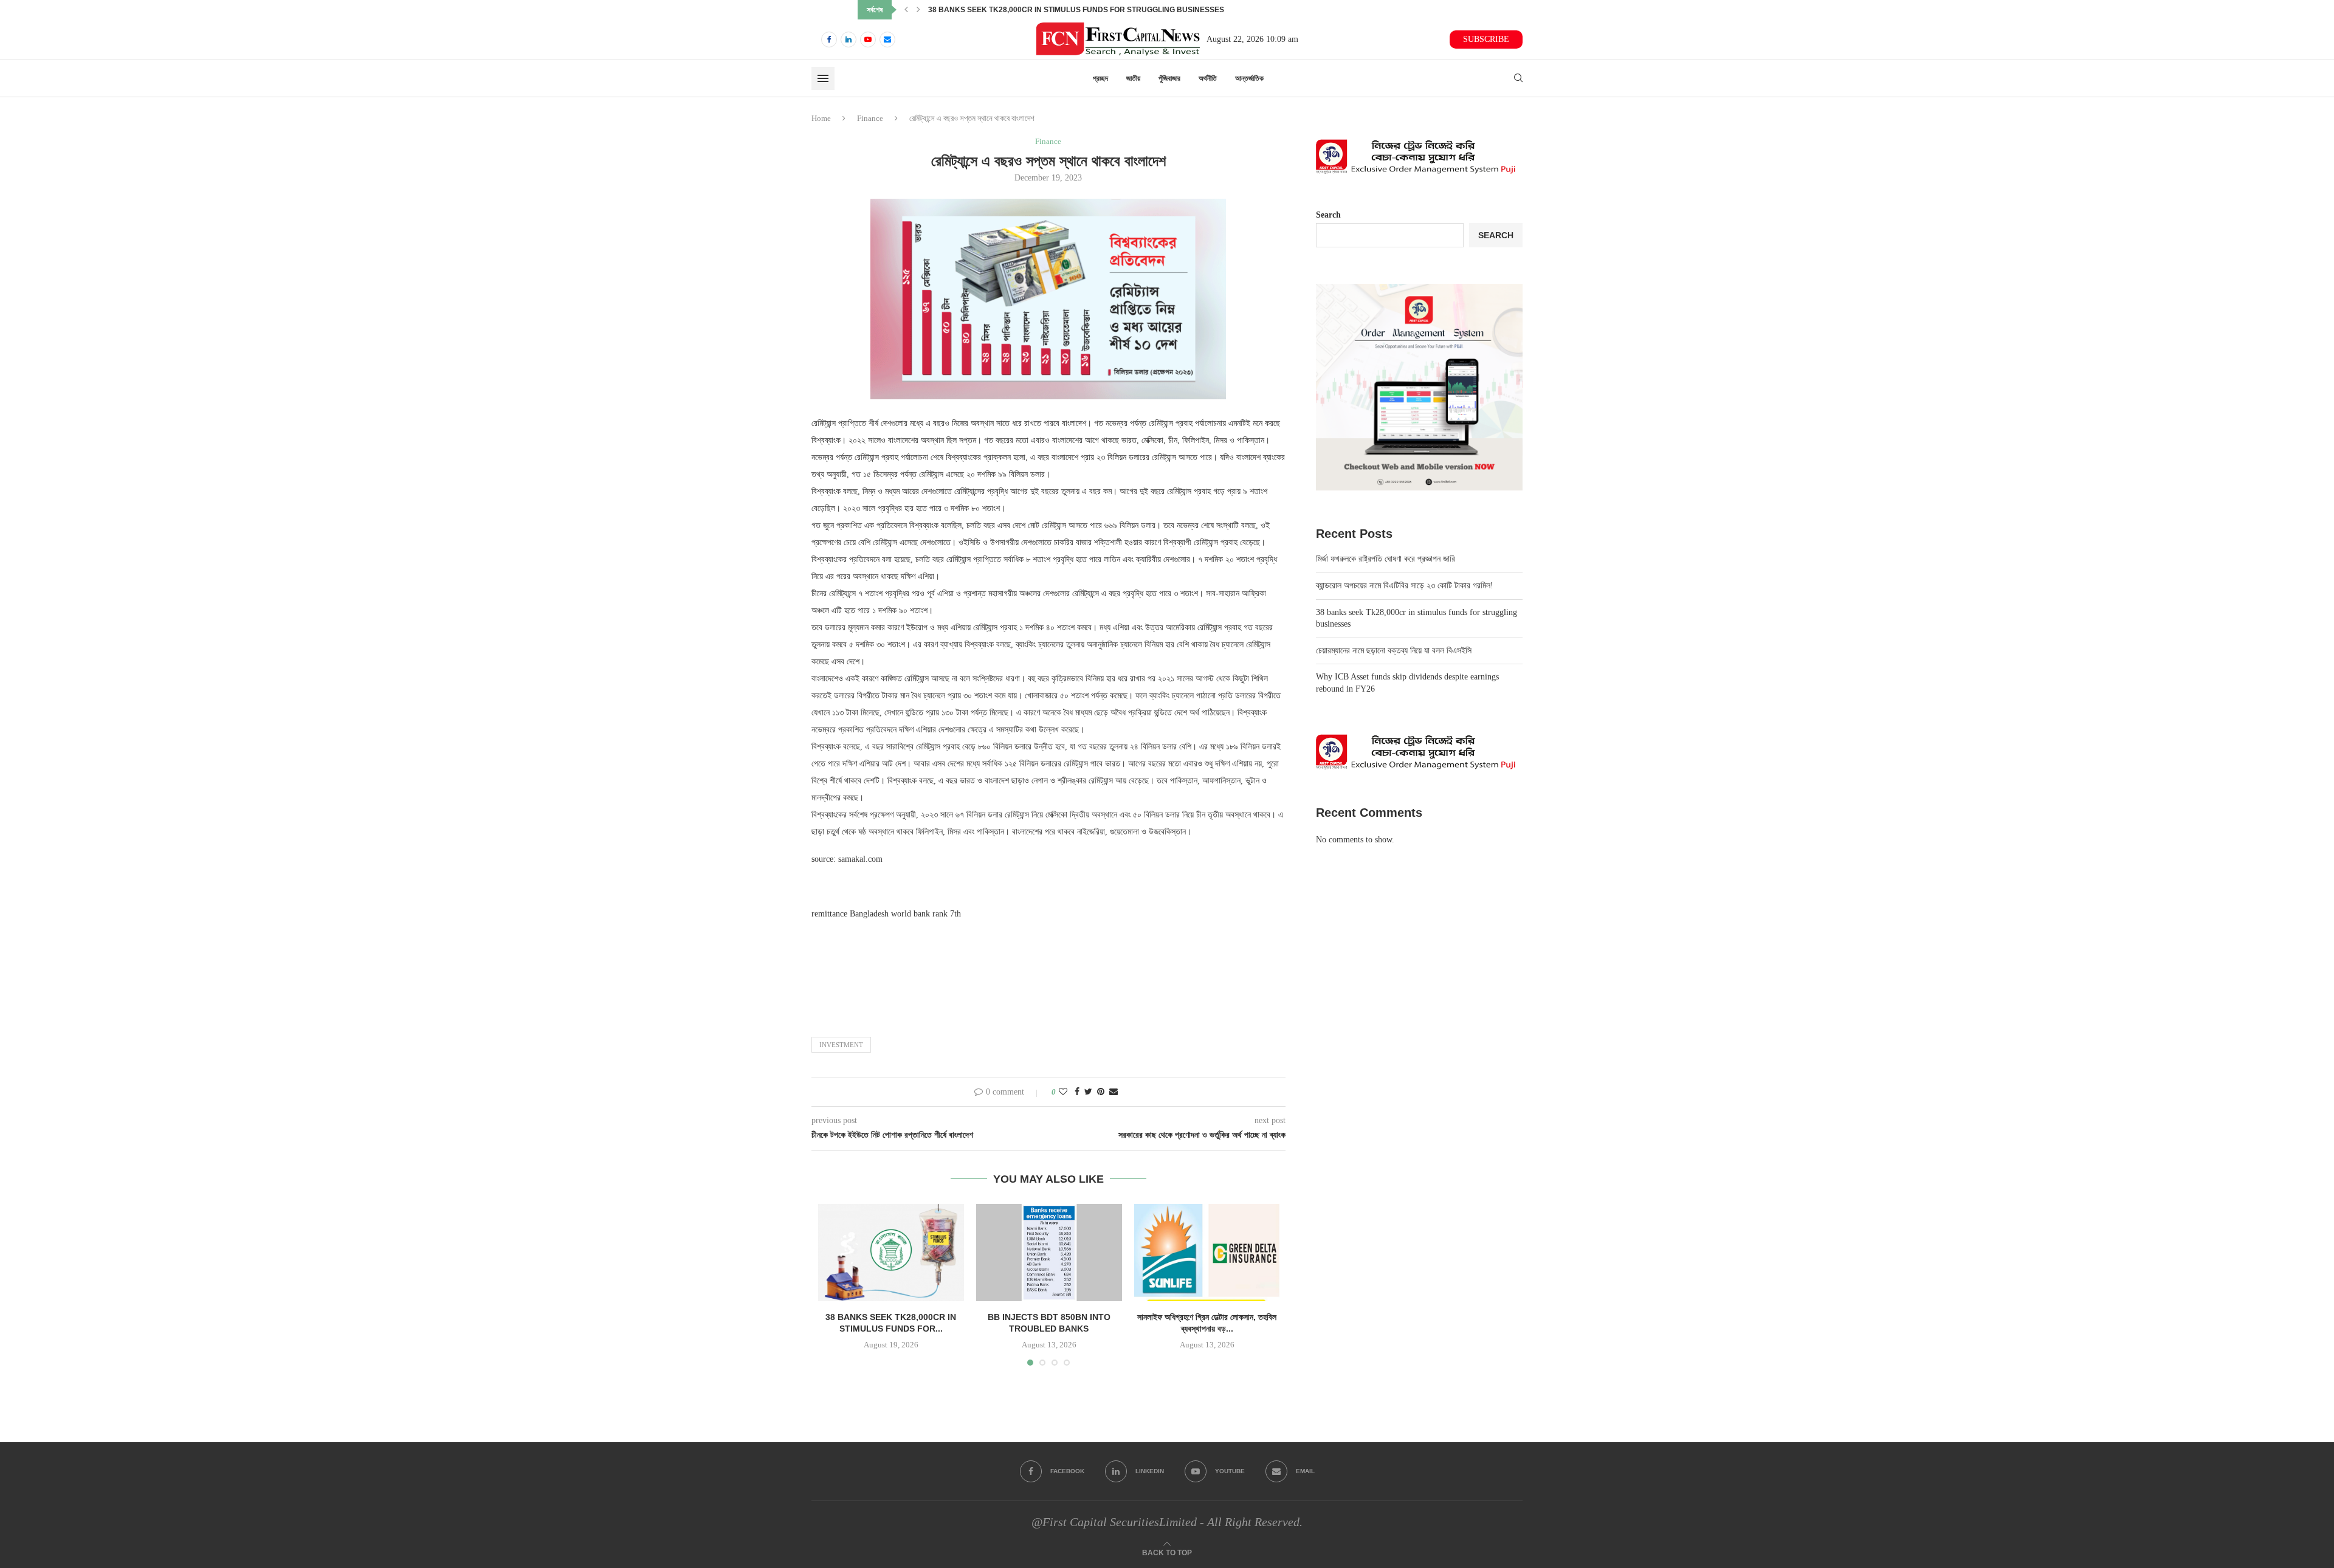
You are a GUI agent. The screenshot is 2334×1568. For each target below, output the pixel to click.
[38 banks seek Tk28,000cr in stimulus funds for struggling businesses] (891, 1253)
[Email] (887, 40)
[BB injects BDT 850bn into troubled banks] (1049, 1253)
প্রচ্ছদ (1100, 78)
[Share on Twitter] (1088, 1092)
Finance (870, 118)
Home (821, 118)
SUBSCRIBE (1486, 39)
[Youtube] (868, 40)
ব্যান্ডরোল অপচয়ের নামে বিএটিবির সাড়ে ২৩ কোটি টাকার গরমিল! (1405, 586)
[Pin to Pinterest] (1101, 1092)
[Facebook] (829, 40)
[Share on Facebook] (1077, 1092)
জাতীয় (1133, 78)
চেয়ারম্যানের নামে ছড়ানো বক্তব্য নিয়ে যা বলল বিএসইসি (993, 10)
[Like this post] (1063, 1092)
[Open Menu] (823, 78)
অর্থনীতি (1208, 78)
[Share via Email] (1114, 1092)
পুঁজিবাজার (1169, 78)
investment (841, 1045)
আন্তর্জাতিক (1249, 78)
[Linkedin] (849, 40)
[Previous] (906, 10)
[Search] (1518, 78)
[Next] (918, 10)
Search (1328, 215)
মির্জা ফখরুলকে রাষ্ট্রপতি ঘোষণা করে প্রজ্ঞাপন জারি (1386, 559)
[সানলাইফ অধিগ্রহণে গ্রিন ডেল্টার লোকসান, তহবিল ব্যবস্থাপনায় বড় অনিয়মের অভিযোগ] (1207, 1253)
